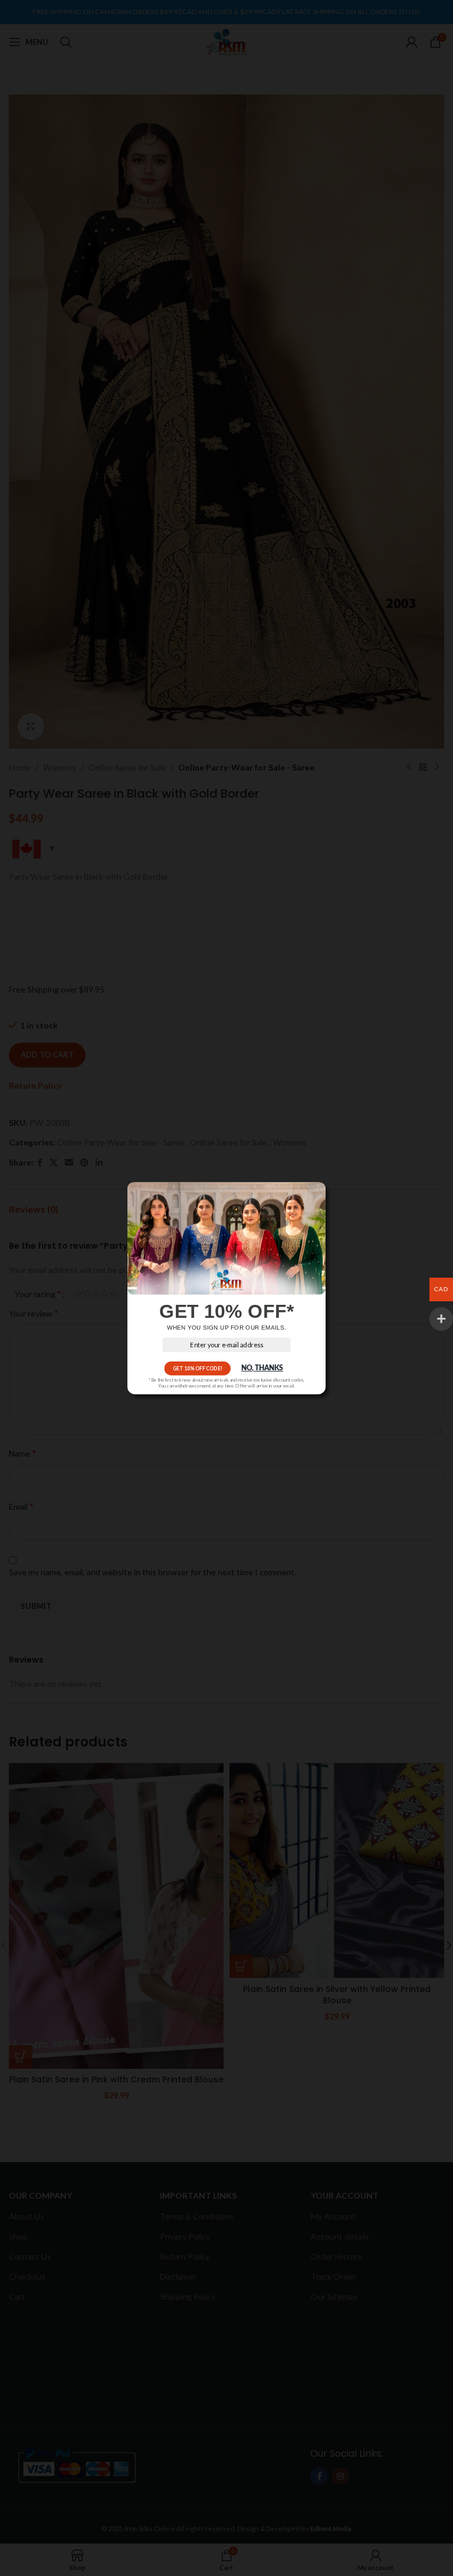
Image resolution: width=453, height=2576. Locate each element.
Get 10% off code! (198, 1368)
